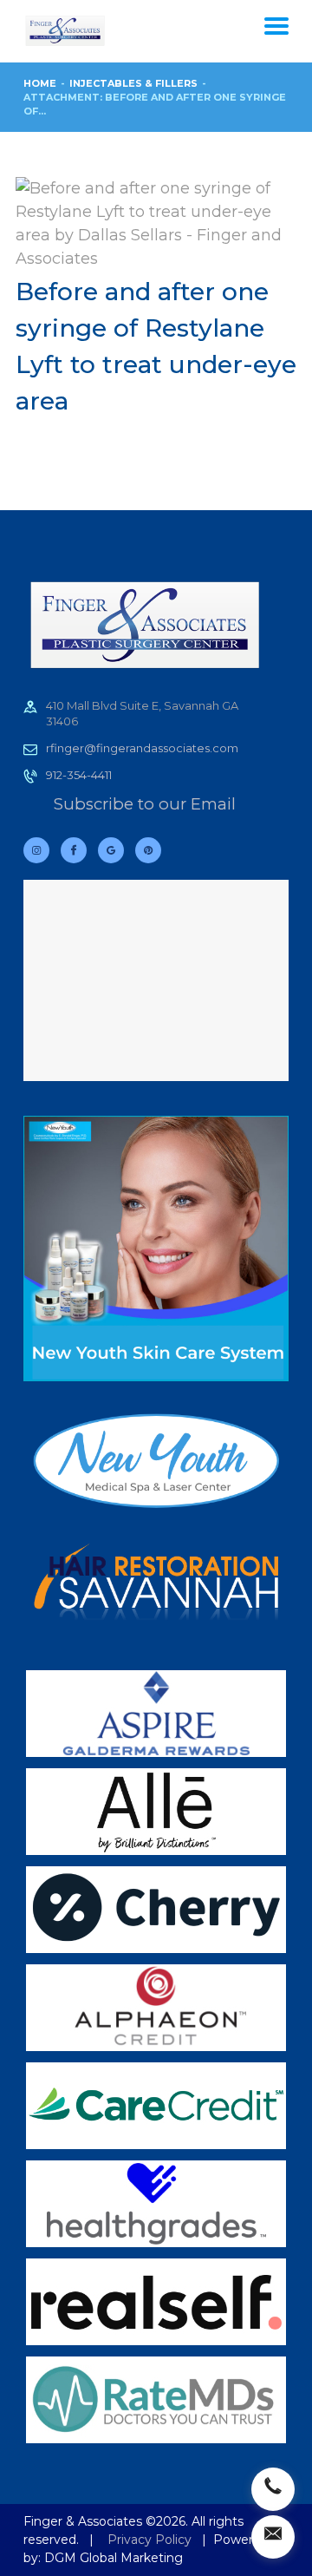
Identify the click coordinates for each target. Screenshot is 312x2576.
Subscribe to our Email (145, 804)
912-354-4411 (79, 775)
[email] (273, 2537)
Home (40, 83)
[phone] (273, 2489)
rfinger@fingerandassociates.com (142, 748)
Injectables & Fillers (133, 83)
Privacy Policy (149, 2540)
